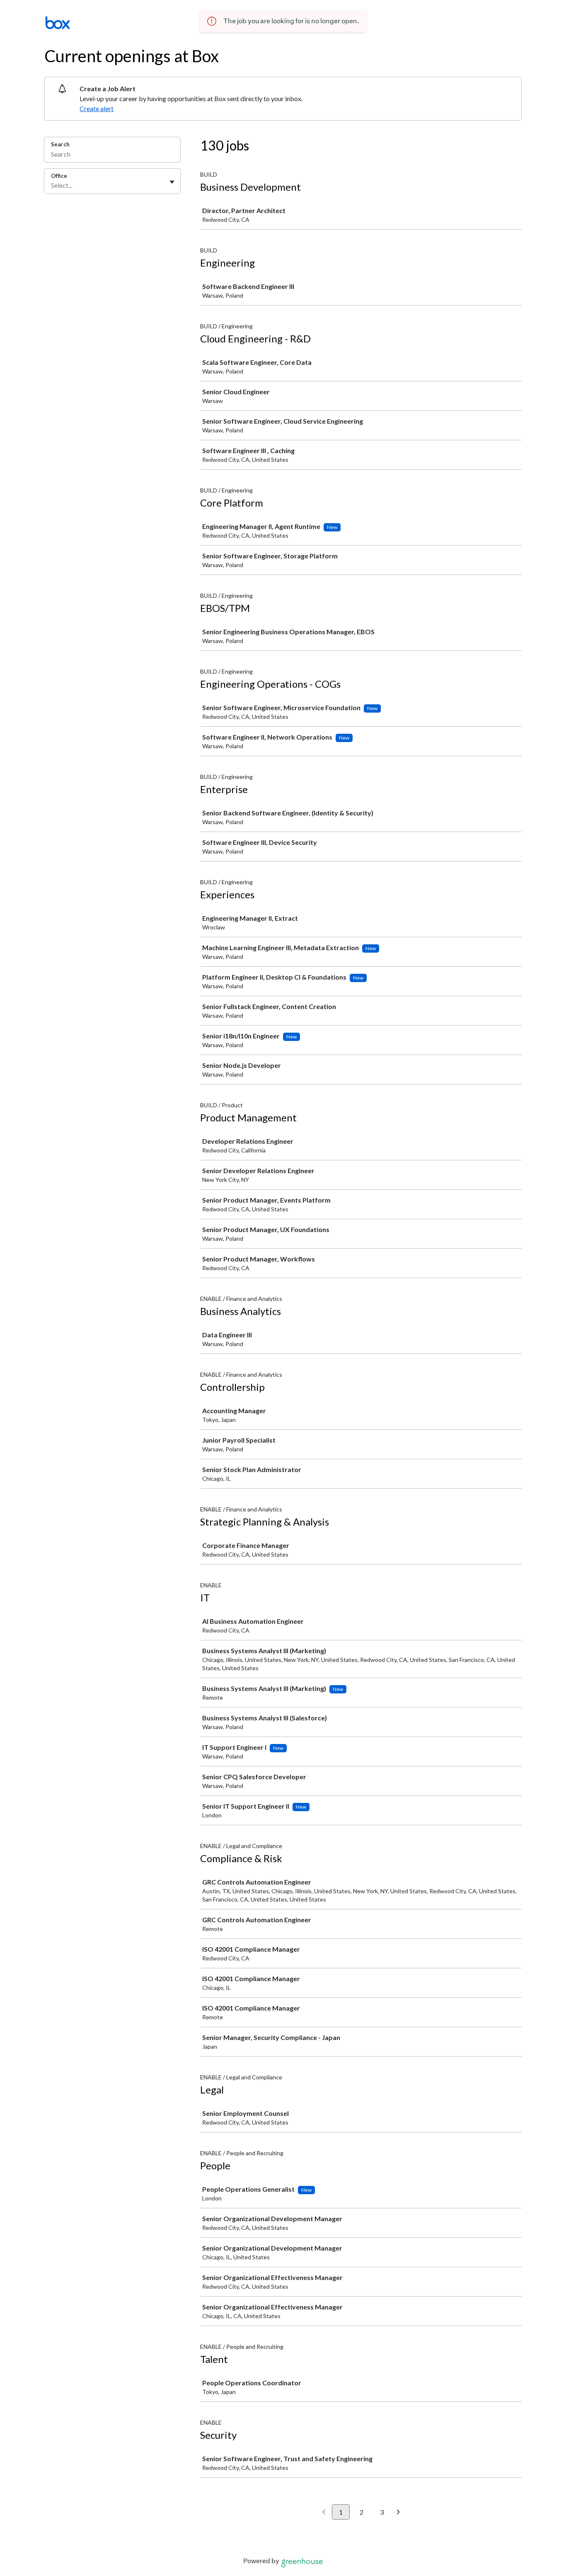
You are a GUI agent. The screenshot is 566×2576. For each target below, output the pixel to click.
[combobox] (52, 185)
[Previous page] (324, 2513)
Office (59, 176)
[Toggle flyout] (172, 182)
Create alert (97, 108)
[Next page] (398, 2513)
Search (60, 144)
